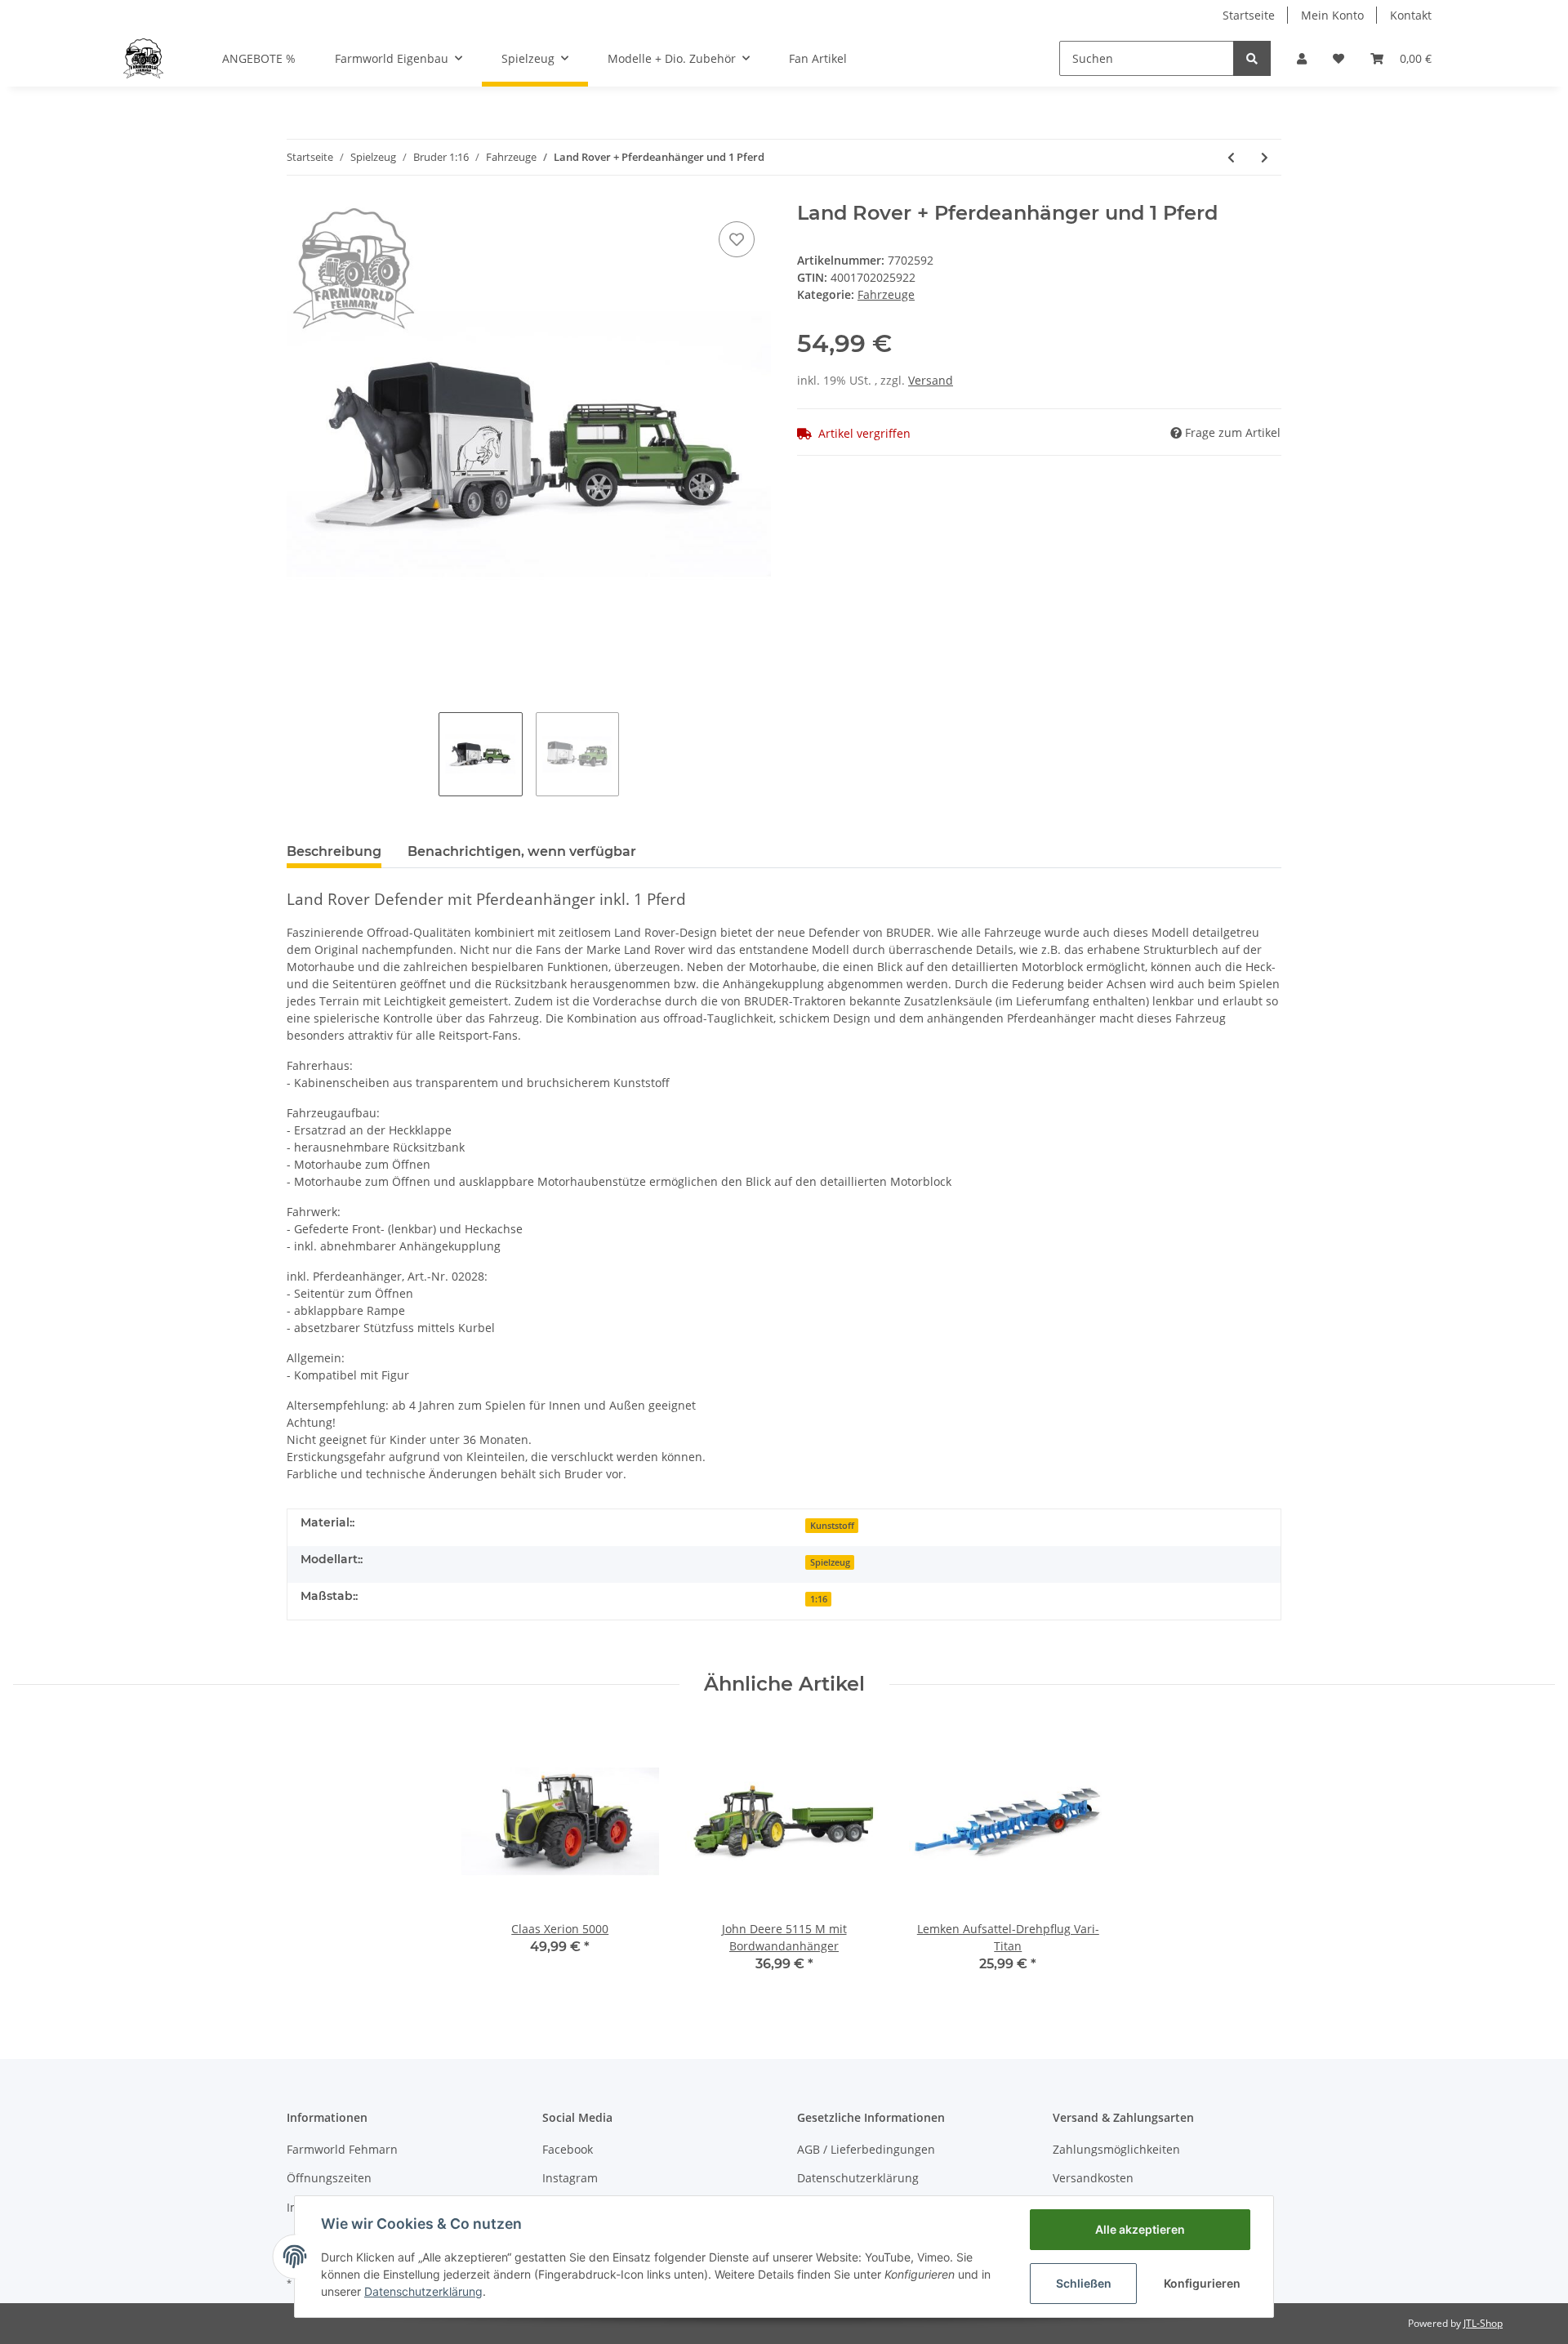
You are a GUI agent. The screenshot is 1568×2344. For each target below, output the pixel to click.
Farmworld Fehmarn (342, 2149)
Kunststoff (832, 1526)
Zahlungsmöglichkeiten (1116, 2149)
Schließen (1084, 2283)
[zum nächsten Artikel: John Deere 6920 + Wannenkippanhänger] (1265, 157)
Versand (931, 380)
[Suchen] (1252, 58)
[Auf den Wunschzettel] (737, 239)
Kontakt (1411, 15)
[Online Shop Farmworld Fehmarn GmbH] (143, 58)
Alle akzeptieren (1140, 2229)
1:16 (819, 1599)
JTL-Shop (1483, 2323)
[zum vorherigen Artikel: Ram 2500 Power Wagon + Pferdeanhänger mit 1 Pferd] (1231, 157)
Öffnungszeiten (329, 2178)
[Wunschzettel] (1339, 58)
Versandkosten (1093, 2178)
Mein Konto (1332, 15)
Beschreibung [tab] (334, 851)
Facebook (568, 2149)
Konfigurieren (1202, 2283)
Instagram (570, 2178)
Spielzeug (830, 1562)
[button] (1302, 58)
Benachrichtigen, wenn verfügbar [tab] (522, 851)
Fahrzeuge (886, 294)
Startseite (1249, 15)
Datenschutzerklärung (858, 2178)
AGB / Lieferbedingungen (866, 2149)
